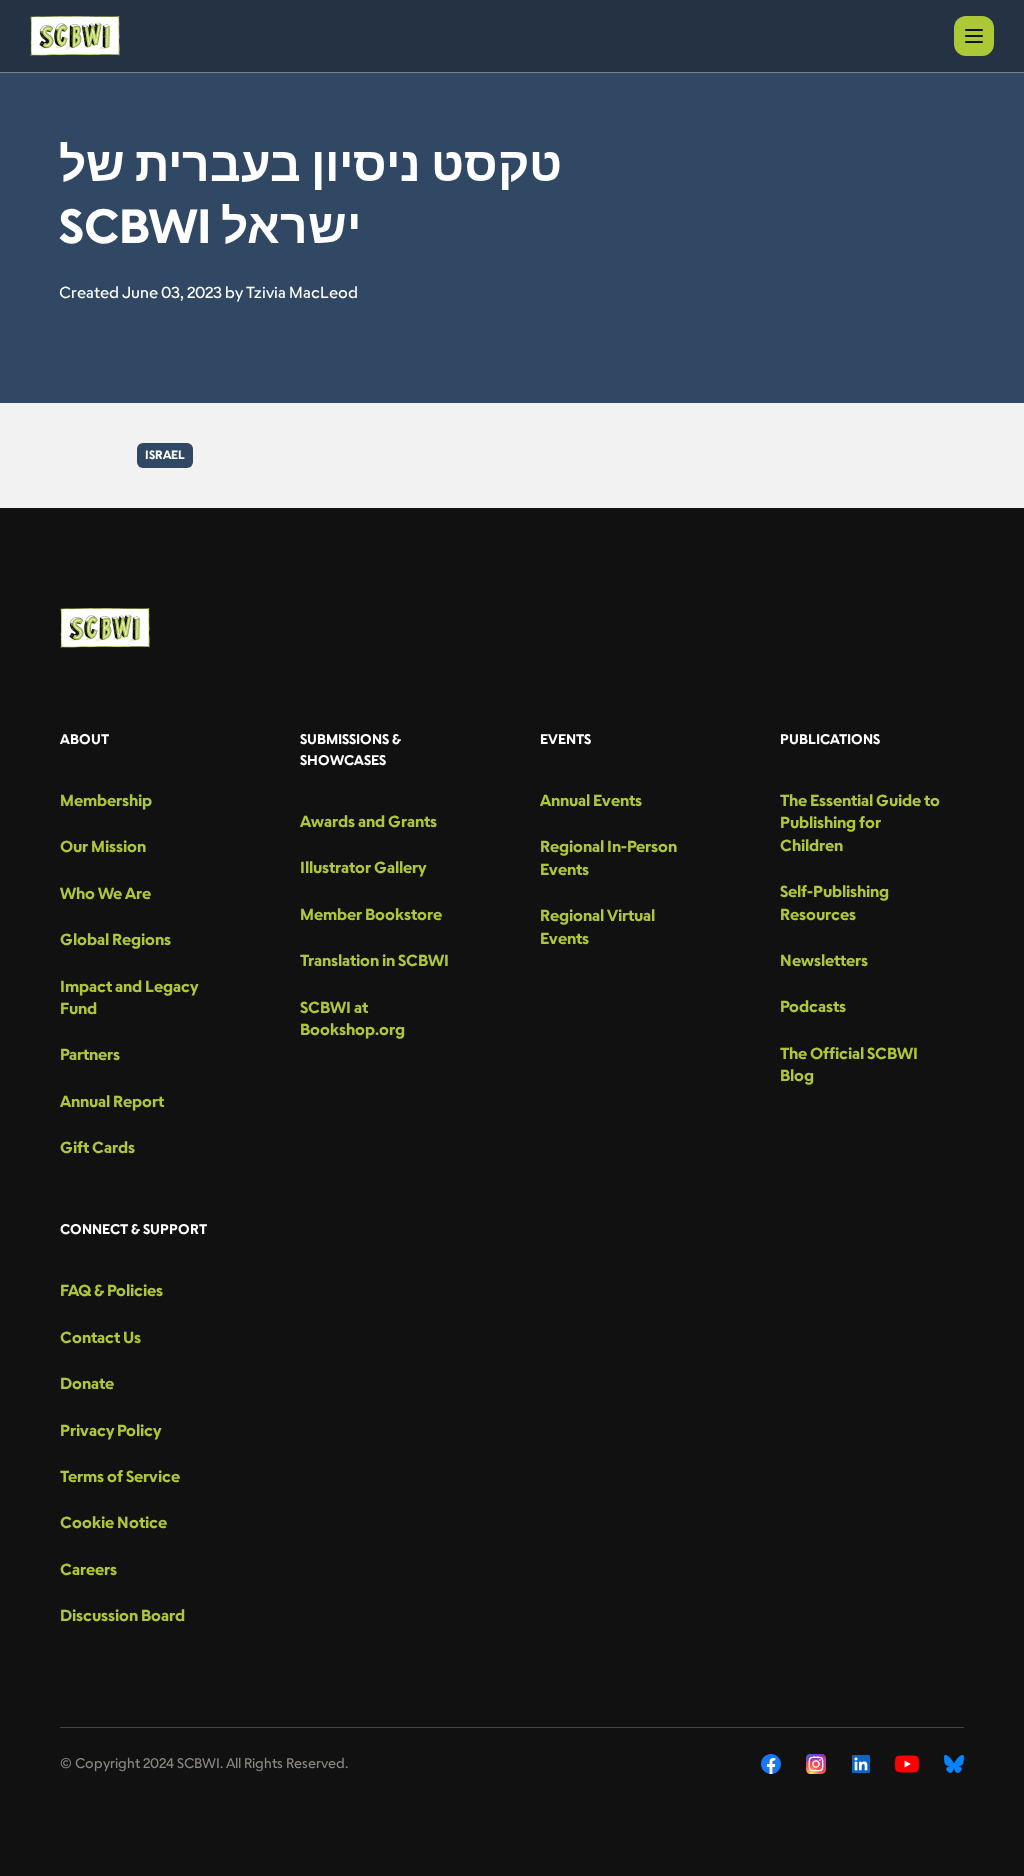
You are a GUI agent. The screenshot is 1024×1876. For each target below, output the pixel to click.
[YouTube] (907, 1764)
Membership (106, 800)
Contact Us (100, 1337)
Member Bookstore (371, 914)
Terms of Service (120, 1476)
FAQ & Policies (111, 1290)
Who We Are (105, 893)
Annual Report (112, 1101)
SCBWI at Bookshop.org (352, 1018)
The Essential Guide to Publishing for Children (860, 822)
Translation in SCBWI (374, 960)
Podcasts (813, 1006)
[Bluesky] (954, 1764)
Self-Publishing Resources (834, 902)
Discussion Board (122, 1615)
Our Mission (103, 846)
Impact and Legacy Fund (129, 997)
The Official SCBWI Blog (849, 1064)
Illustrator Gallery (363, 867)
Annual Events (591, 800)
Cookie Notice (113, 1522)
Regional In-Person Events (608, 857)
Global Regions (115, 939)
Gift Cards (97, 1147)
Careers (88, 1569)
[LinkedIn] (861, 1764)
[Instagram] (816, 1764)
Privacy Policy (110, 1430)
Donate (87, 1383)
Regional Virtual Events (597, 926)
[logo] (75, 36)
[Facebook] (771, 1764)
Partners (90, 1054)
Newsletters (824, 960)
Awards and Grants (368, 821)
